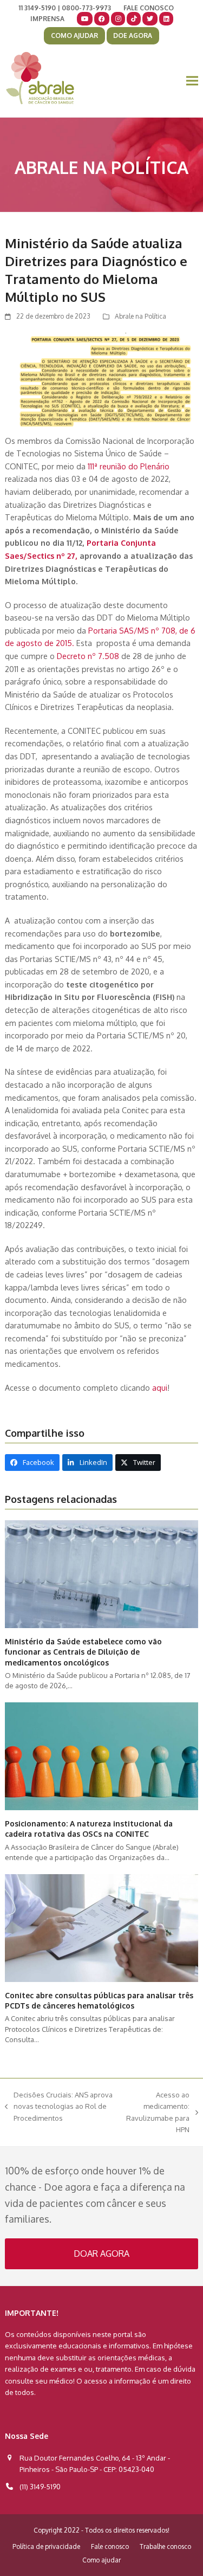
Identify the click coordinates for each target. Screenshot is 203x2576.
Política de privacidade (46, 2546)
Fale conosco (110, 2546)
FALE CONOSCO (149, 8)
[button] (192, 81)
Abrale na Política (140, 316)
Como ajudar (101, 2560)
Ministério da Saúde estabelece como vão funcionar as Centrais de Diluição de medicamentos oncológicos (83, 1652)
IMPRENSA (47, 19)
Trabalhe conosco (165, 2546)
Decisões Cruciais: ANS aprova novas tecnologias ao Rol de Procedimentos (59, 2107)
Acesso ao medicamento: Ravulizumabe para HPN (157, 2112)
